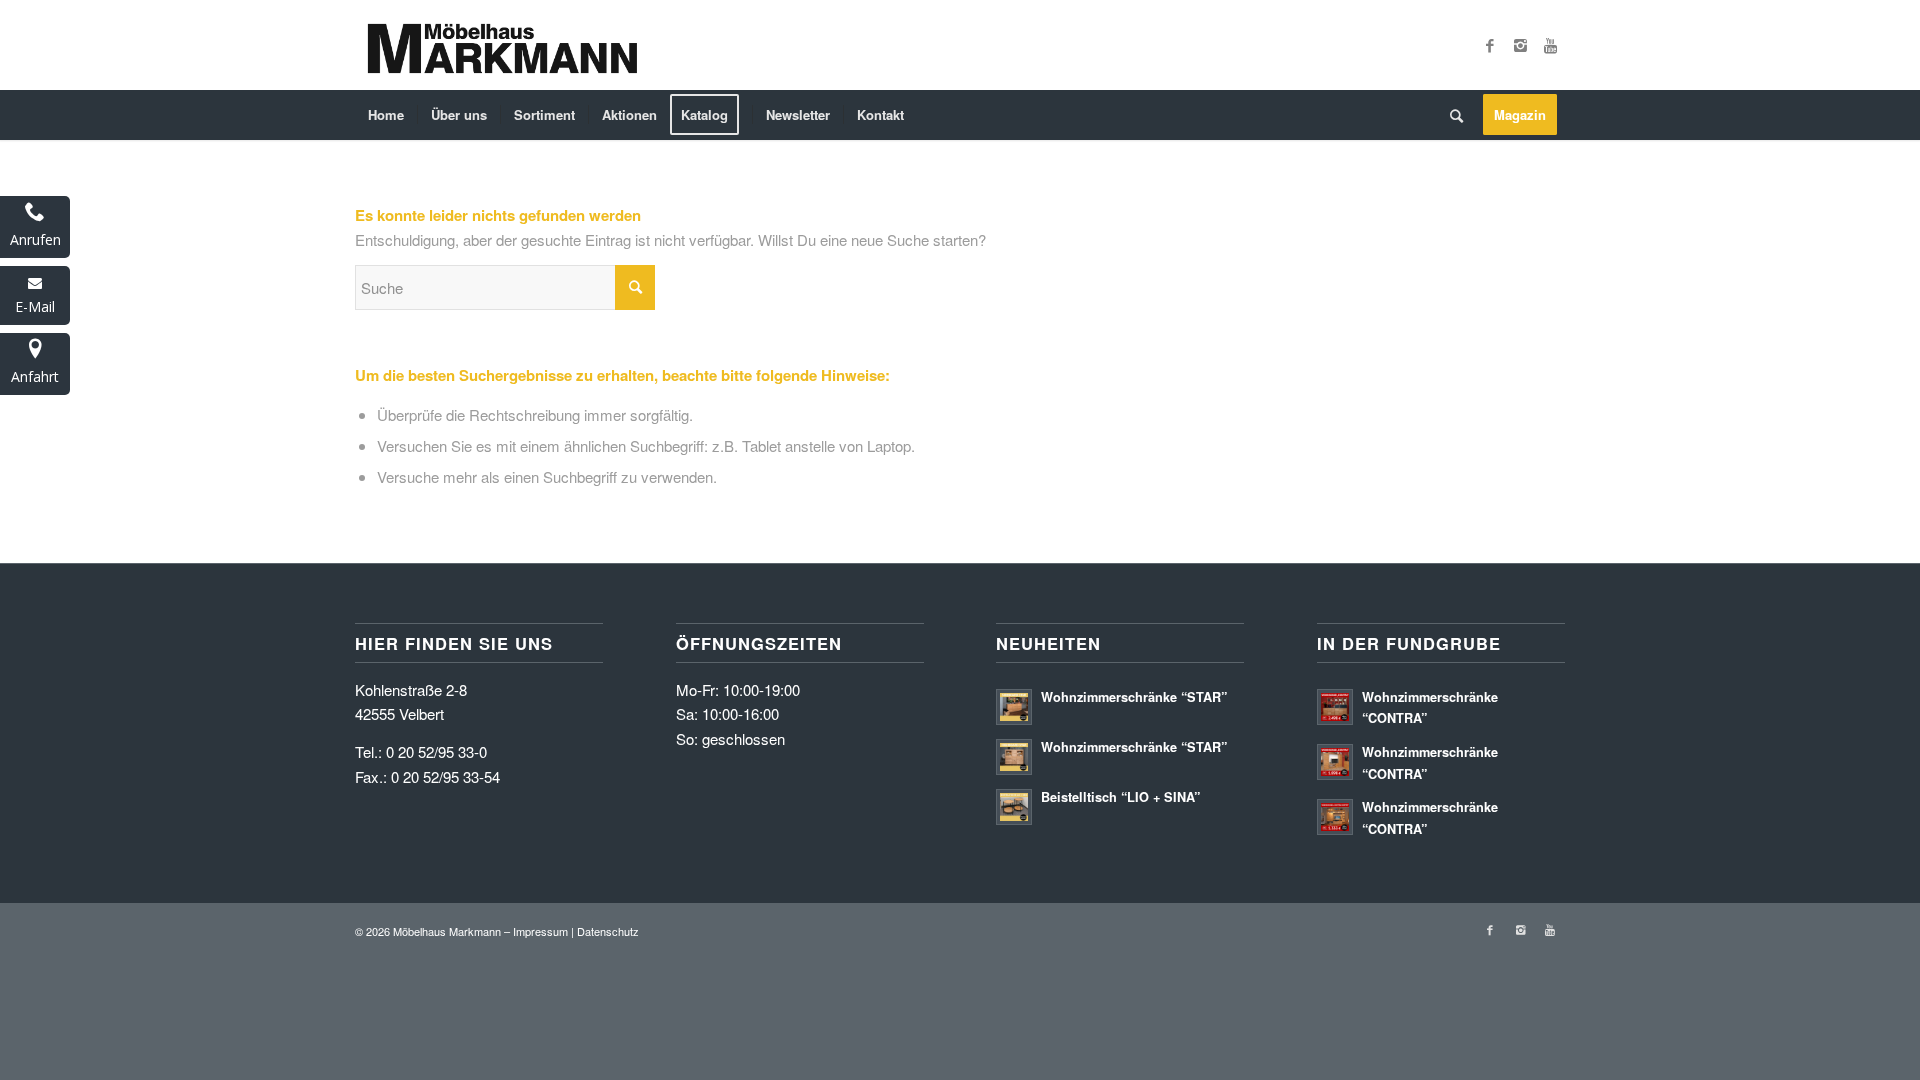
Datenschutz (608, 931)
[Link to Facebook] (1490, 45)
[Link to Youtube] (1550, 45)
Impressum (540, 931)
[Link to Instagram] (1520, 45)
